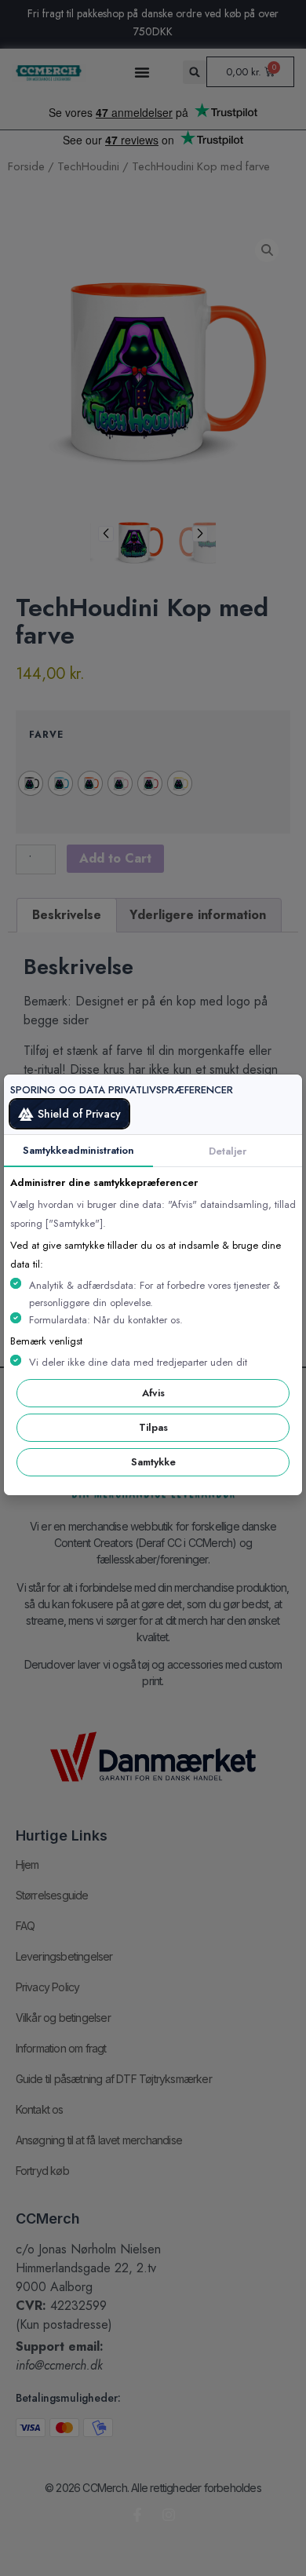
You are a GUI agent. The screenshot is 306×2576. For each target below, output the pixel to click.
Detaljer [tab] (228, 1151)
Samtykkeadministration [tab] (78, 1150)
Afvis (153, 1393)
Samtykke (153, 1462)
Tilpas (153, 1427)
